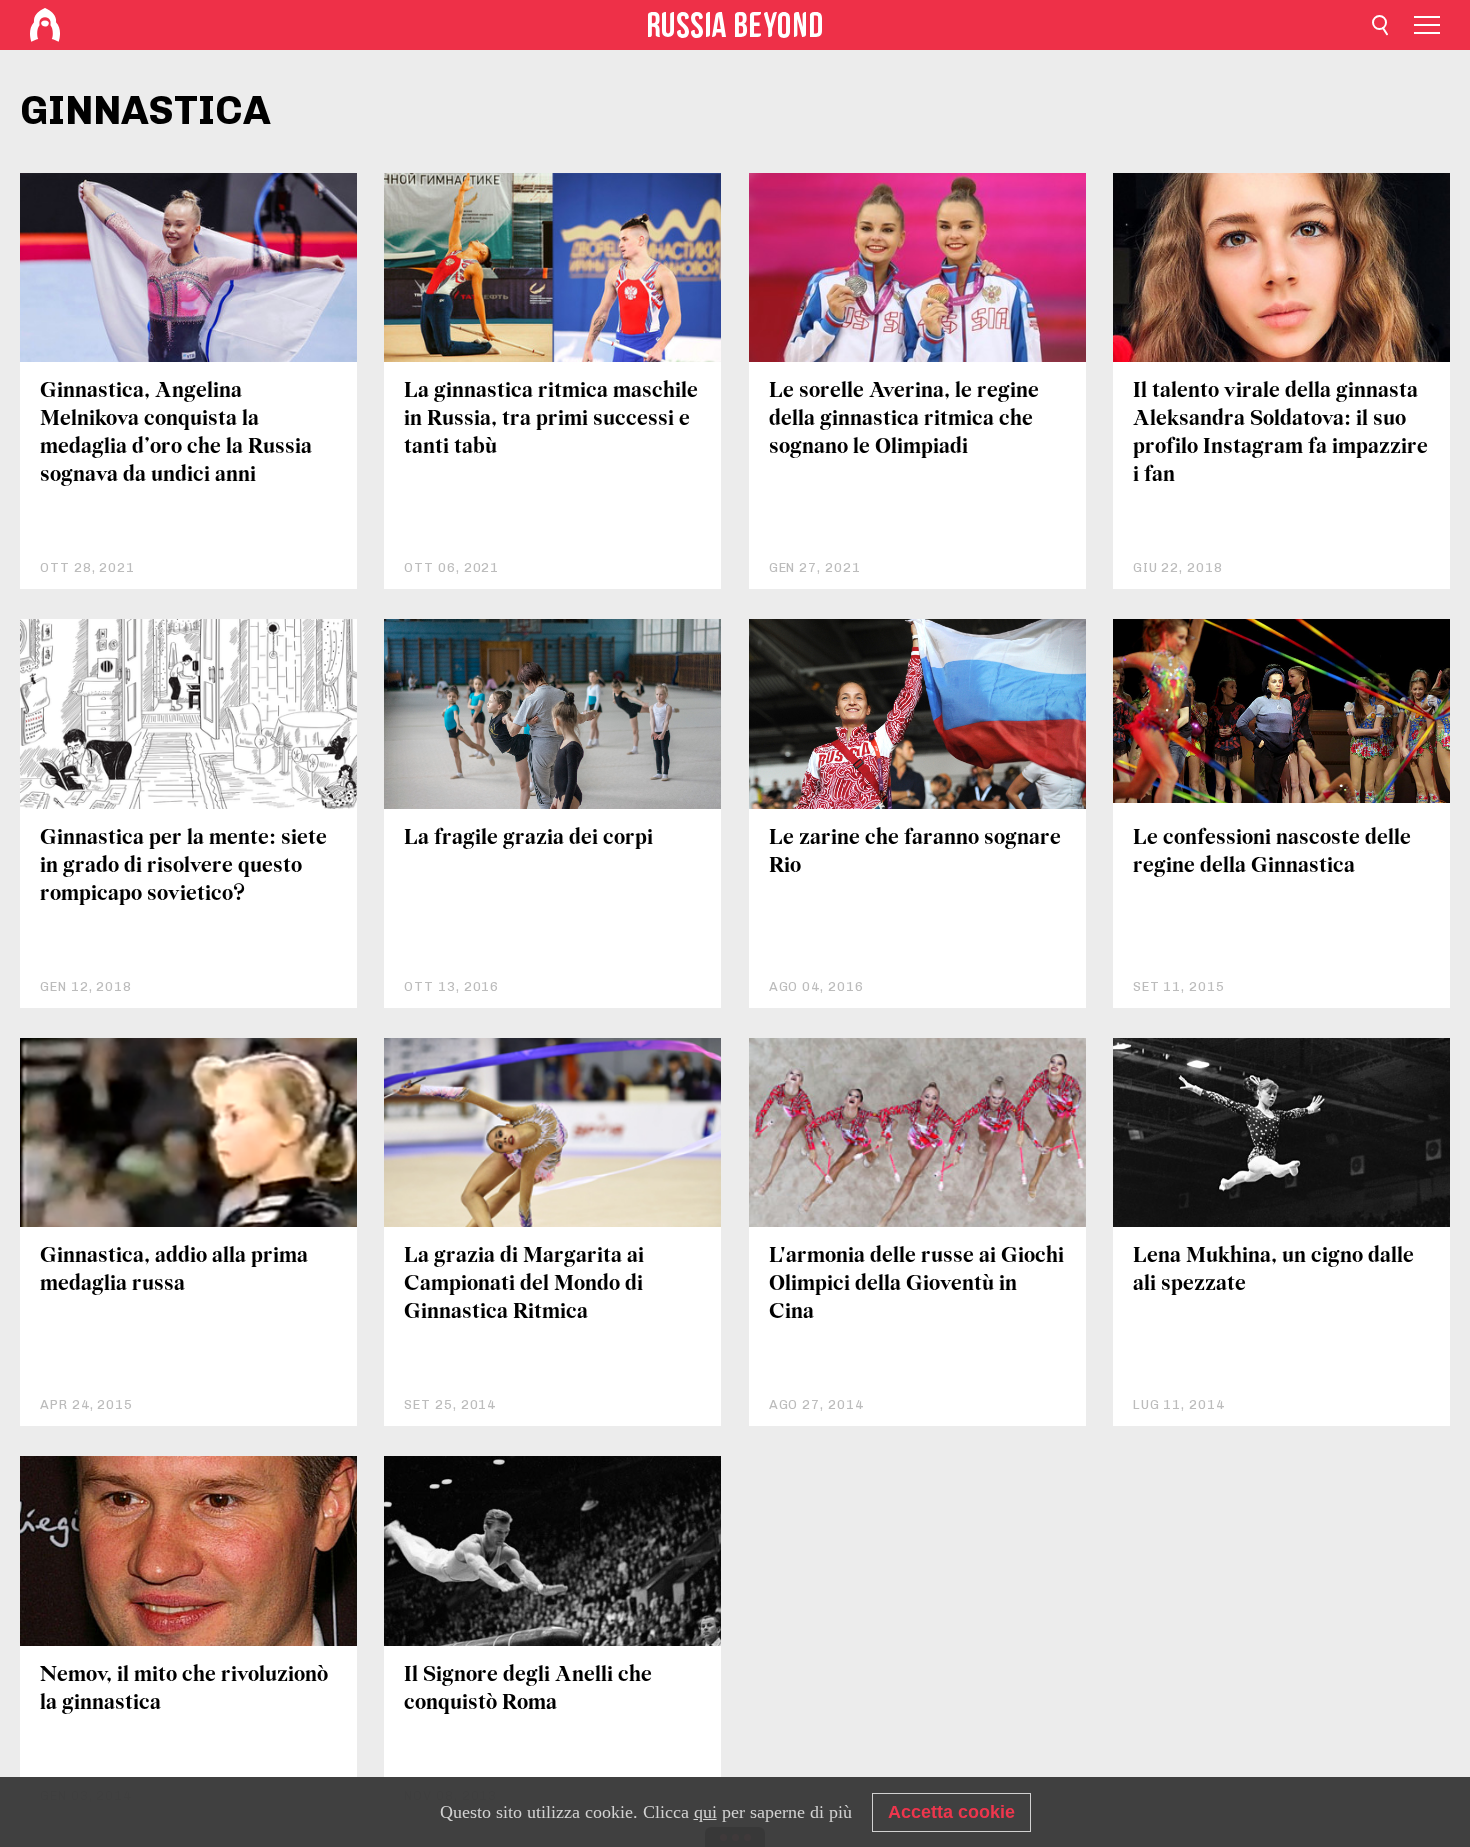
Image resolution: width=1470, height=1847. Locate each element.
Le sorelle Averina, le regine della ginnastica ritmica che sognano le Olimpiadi (904, 419)
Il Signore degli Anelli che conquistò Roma (528, 1689)
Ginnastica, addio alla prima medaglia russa (174, 1270)
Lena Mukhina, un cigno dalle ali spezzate (1273, 1270)
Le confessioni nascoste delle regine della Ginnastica (1272, 852)
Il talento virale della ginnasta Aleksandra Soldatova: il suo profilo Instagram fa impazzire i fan (1280, 433)
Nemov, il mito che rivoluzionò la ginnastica (184, 1689)
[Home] (45, 25)
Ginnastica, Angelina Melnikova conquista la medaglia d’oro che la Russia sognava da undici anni (176, 433)
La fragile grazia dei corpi (528, 838)
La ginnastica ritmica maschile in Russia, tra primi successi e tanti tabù (551, 419)
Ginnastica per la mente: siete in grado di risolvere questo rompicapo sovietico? (183, 866)
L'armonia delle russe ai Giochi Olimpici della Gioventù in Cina (916, 1284)
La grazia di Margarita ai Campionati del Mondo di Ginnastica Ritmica (524, 1284)
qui (705, 1812)
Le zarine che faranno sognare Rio (915, 852)
